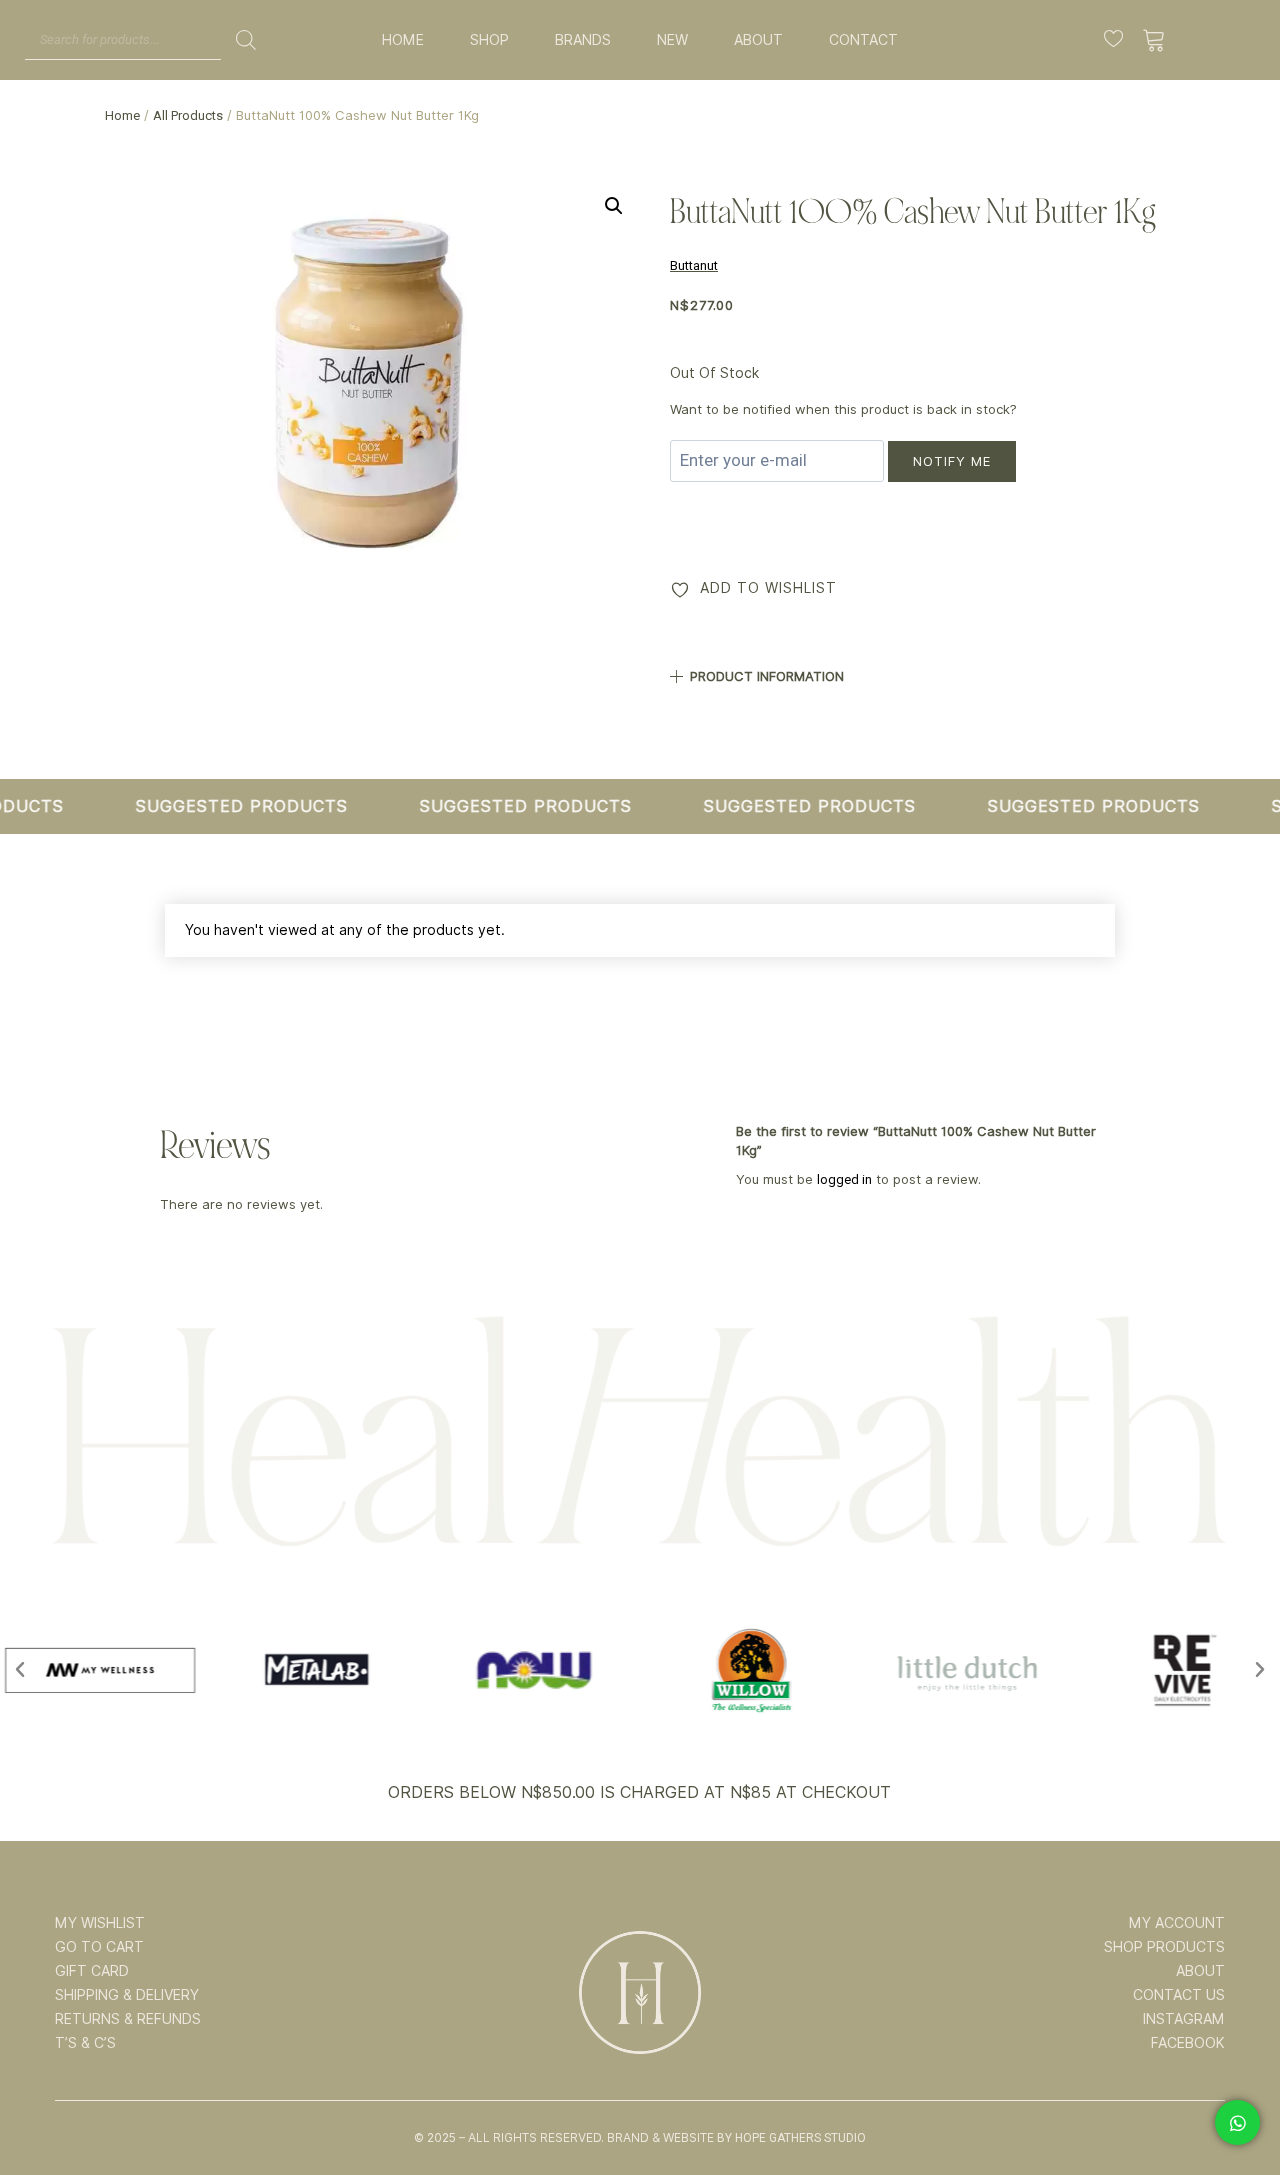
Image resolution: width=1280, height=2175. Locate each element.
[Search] (246, 40)
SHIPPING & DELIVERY (127, 1995)
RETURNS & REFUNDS (128, 2019)
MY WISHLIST (100, 1923)
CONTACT (863, 40)
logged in (844, 1179)
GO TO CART (99, 1947)
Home (122, 115)
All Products (188, 115)
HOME (403, 40)
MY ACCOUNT (1177, 1923)
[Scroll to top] (1237, 2097)
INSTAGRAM (1184, 2019)
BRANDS (583, 40)
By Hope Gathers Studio (791, 2138)
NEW (672, 40)
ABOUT (758, 40)
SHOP (489, 40)
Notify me (952, 461)
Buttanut (694, 265)
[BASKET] (1154, 40)
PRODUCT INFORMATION (767, 676)
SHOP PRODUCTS (1164, 1947)
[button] (614, 206)
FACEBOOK (1188, 2043)
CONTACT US (1179, 1995)
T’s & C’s (85, 2043)
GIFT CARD (92, 1971)
